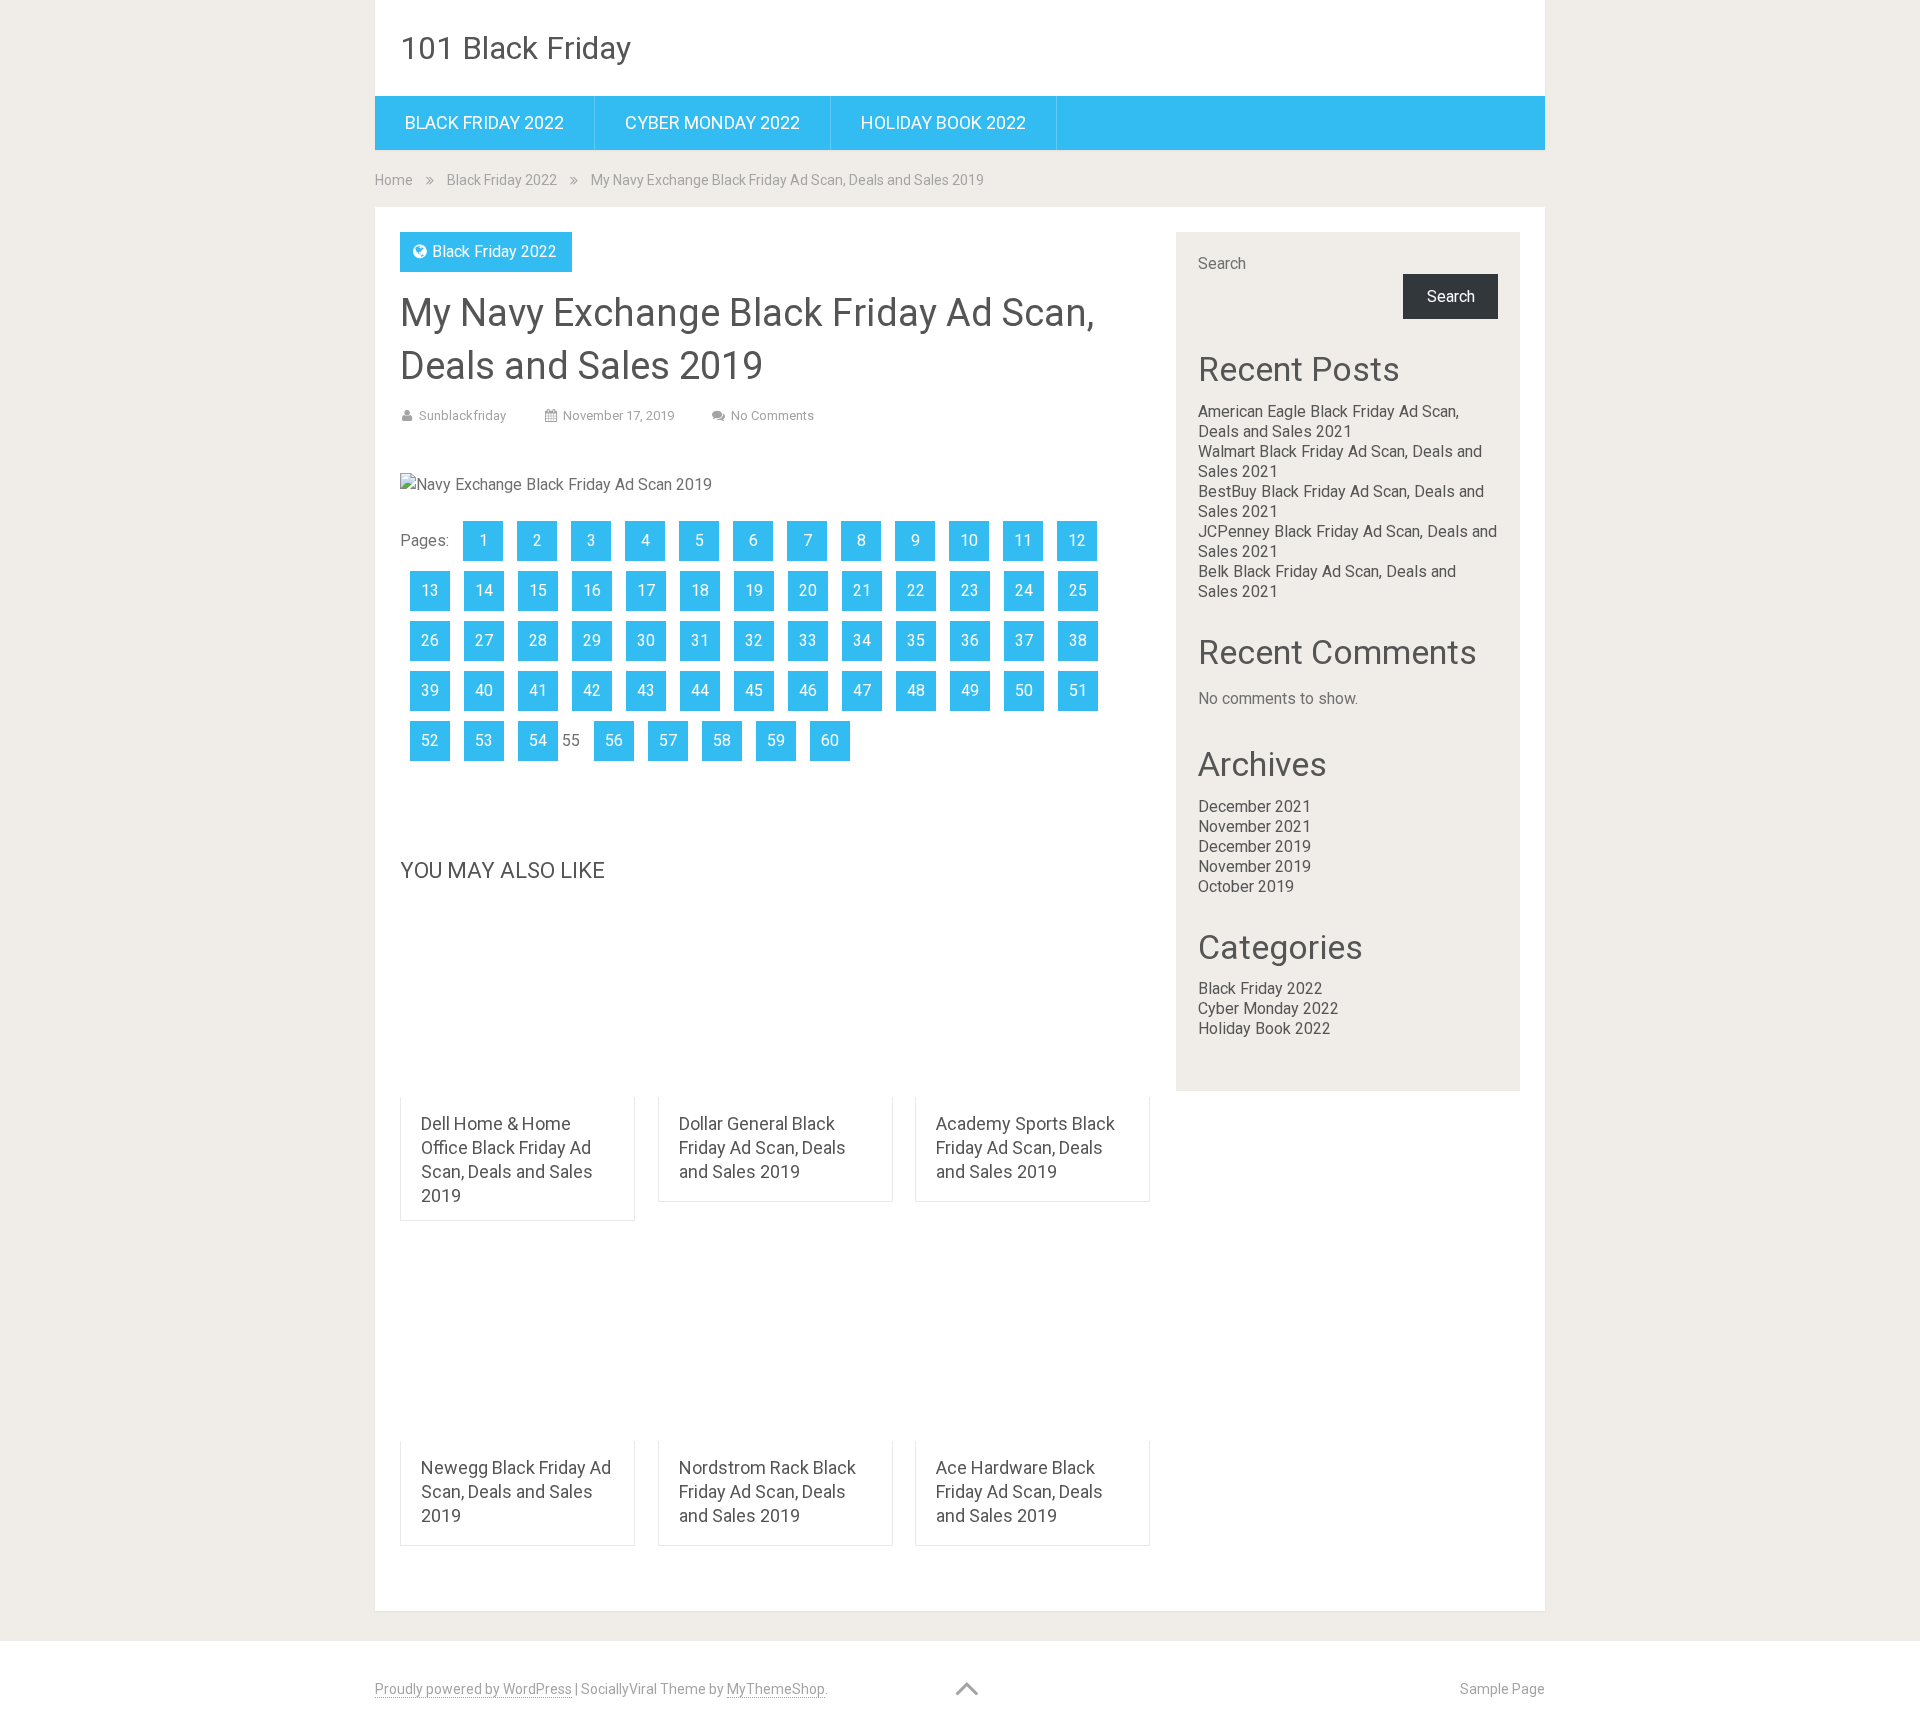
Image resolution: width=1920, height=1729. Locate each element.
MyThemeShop (776, 1689)
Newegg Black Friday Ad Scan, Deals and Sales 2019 (516, 1491)
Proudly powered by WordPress (473, 1689)
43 (646, 690)
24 (1024, 590)
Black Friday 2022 (484, 122)
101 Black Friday (515, 48)
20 (808, 590)
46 (808, 690)
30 (646, 640)
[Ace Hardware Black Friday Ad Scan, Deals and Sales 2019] (1032, 1346)
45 (754, 690)
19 (754, 590)
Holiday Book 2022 (943, 122)
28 (538, 640)
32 (754, 640)
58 (722, 740)
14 (484, 590)
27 (484, 640)
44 (700, 690)
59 (776, 740)
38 (1078, 640)
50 (1024, 690)
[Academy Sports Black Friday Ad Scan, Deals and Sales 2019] (1032, 1002)
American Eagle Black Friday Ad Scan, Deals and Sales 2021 (1328, 421)
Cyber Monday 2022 (712, 122)
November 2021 (1254, 826)
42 (592, 690)
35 (916, 640)
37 (1024, 640)
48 (916, 690)
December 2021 (1254, 806)
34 (862, 640)
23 (970, 590)
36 (970, 640)
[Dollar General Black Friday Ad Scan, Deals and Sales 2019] (775, 1002)
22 (916, 590)
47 (862, 690)
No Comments (772, 415)
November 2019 (1254, 866)
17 (646, 590)
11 (1023, 540)
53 (484, 740)
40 (484, 690)
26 (430, 640)
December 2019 (1254, 846)
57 (668, 740)
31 (700, 640)
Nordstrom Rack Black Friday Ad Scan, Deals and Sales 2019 (767, 1491)
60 (830, 740)
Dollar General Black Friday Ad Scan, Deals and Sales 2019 (762, 1147)
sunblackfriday (462, 415)
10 (969, 540)
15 (538, 590)
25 (1078, 590)
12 (1077, 540)
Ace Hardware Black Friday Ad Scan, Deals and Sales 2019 (1019, 1491)
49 (970, 690)
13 (430, 590)
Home (394, 180)
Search (1222, 263)
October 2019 (1246, 886)
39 (430, 690)
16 (592, 590)
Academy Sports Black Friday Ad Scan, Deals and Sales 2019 (1025, 1147)
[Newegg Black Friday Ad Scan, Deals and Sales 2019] (517, 1346)
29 (592, 640)
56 (614, 740)
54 (538, 740)
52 (430, 740)
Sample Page (1502, 1689)
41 (538, 690)
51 (1078, 690)
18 (700, 590)
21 (862, 590)
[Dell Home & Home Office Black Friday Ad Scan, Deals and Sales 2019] (517, 1002)
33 (808, 640)
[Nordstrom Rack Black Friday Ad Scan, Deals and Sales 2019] (775, 1346)
